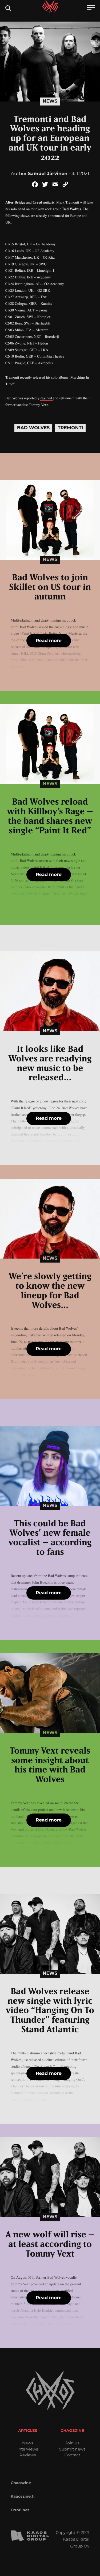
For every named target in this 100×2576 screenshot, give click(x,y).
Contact (72, 2455)
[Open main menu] (91, 8)
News (50, 101)
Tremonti (70, 428)
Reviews (28, 2455)
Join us (72, 2443)
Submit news (72, 2449)
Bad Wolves (33, 428)
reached (47, 398)
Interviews (28, 2449)
